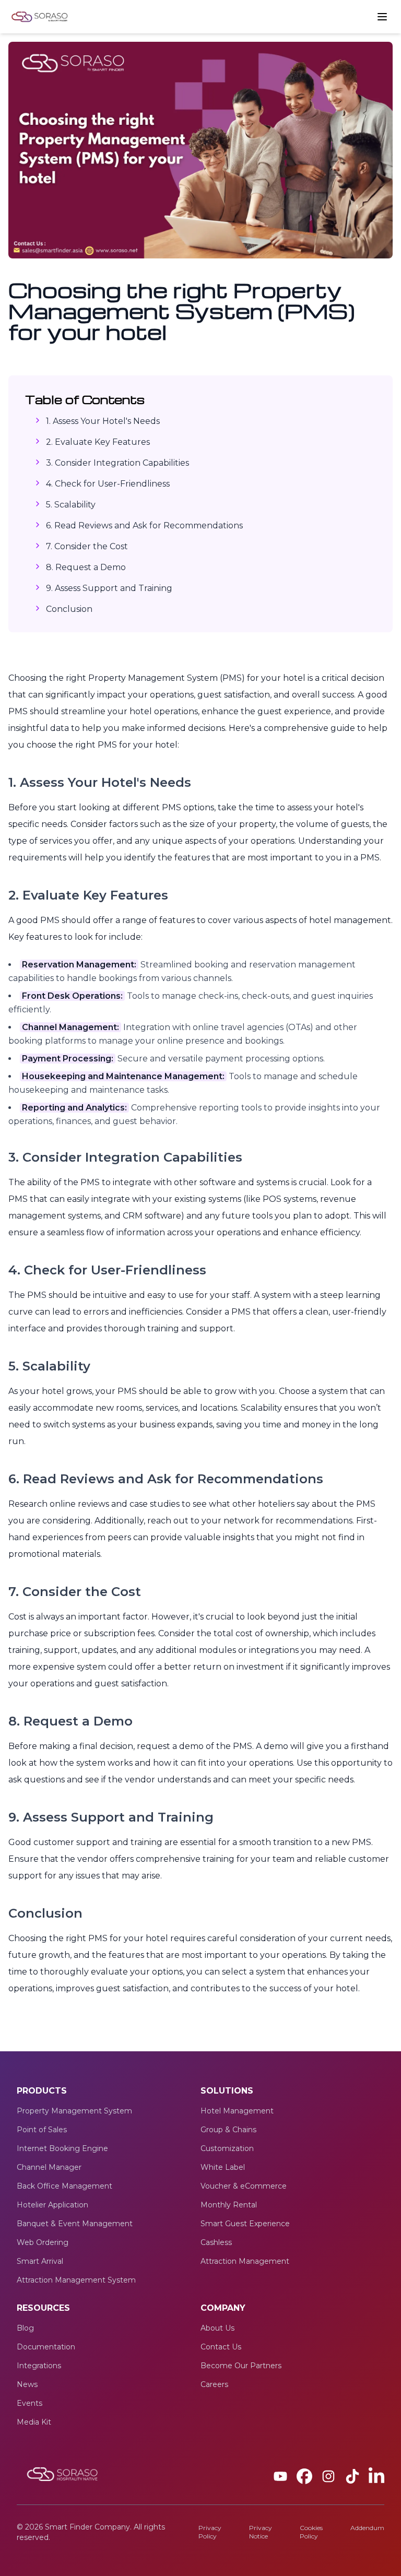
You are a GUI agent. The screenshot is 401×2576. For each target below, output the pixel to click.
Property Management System (74, 2111)
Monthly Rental (229, 2205)
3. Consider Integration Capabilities (117, 463)
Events (30, 2403)
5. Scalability (71, 505)
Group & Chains (228, 2130)
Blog (25, 2328)
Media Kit (34, 2422)
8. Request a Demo (86, 567)
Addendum (367, 2528)
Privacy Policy (210, 2532)
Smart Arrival (40, 2261)
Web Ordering (43, 2242)
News (27, 2384)
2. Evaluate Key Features (98, 442)
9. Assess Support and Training (109, 588)
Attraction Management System (76, 2280)
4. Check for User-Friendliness (108, 484)
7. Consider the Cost (87, 546)
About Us (217, 2328)
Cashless (216, 2242)
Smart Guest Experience (245, 2224)
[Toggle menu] (382, 17)
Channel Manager (49, 2167)
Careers (214, 2384)
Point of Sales (42, 2130)
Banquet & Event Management (75, 2224)
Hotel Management (237, 2111)
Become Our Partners (241, 2366)
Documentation (46, 2347)
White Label (223, 2167)
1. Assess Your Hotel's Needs (103, 421)
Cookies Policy (311, 2532)
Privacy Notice (261, 2532)
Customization (227, 2148)
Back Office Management (64, 2186)
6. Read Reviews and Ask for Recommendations (144, 525)
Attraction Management (245, 2261)
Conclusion (69, 609)
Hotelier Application (52, 2205)
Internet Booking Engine (62, 2148)
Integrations (39, 2366)
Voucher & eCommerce (244, 2186)
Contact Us (221, 2347)
